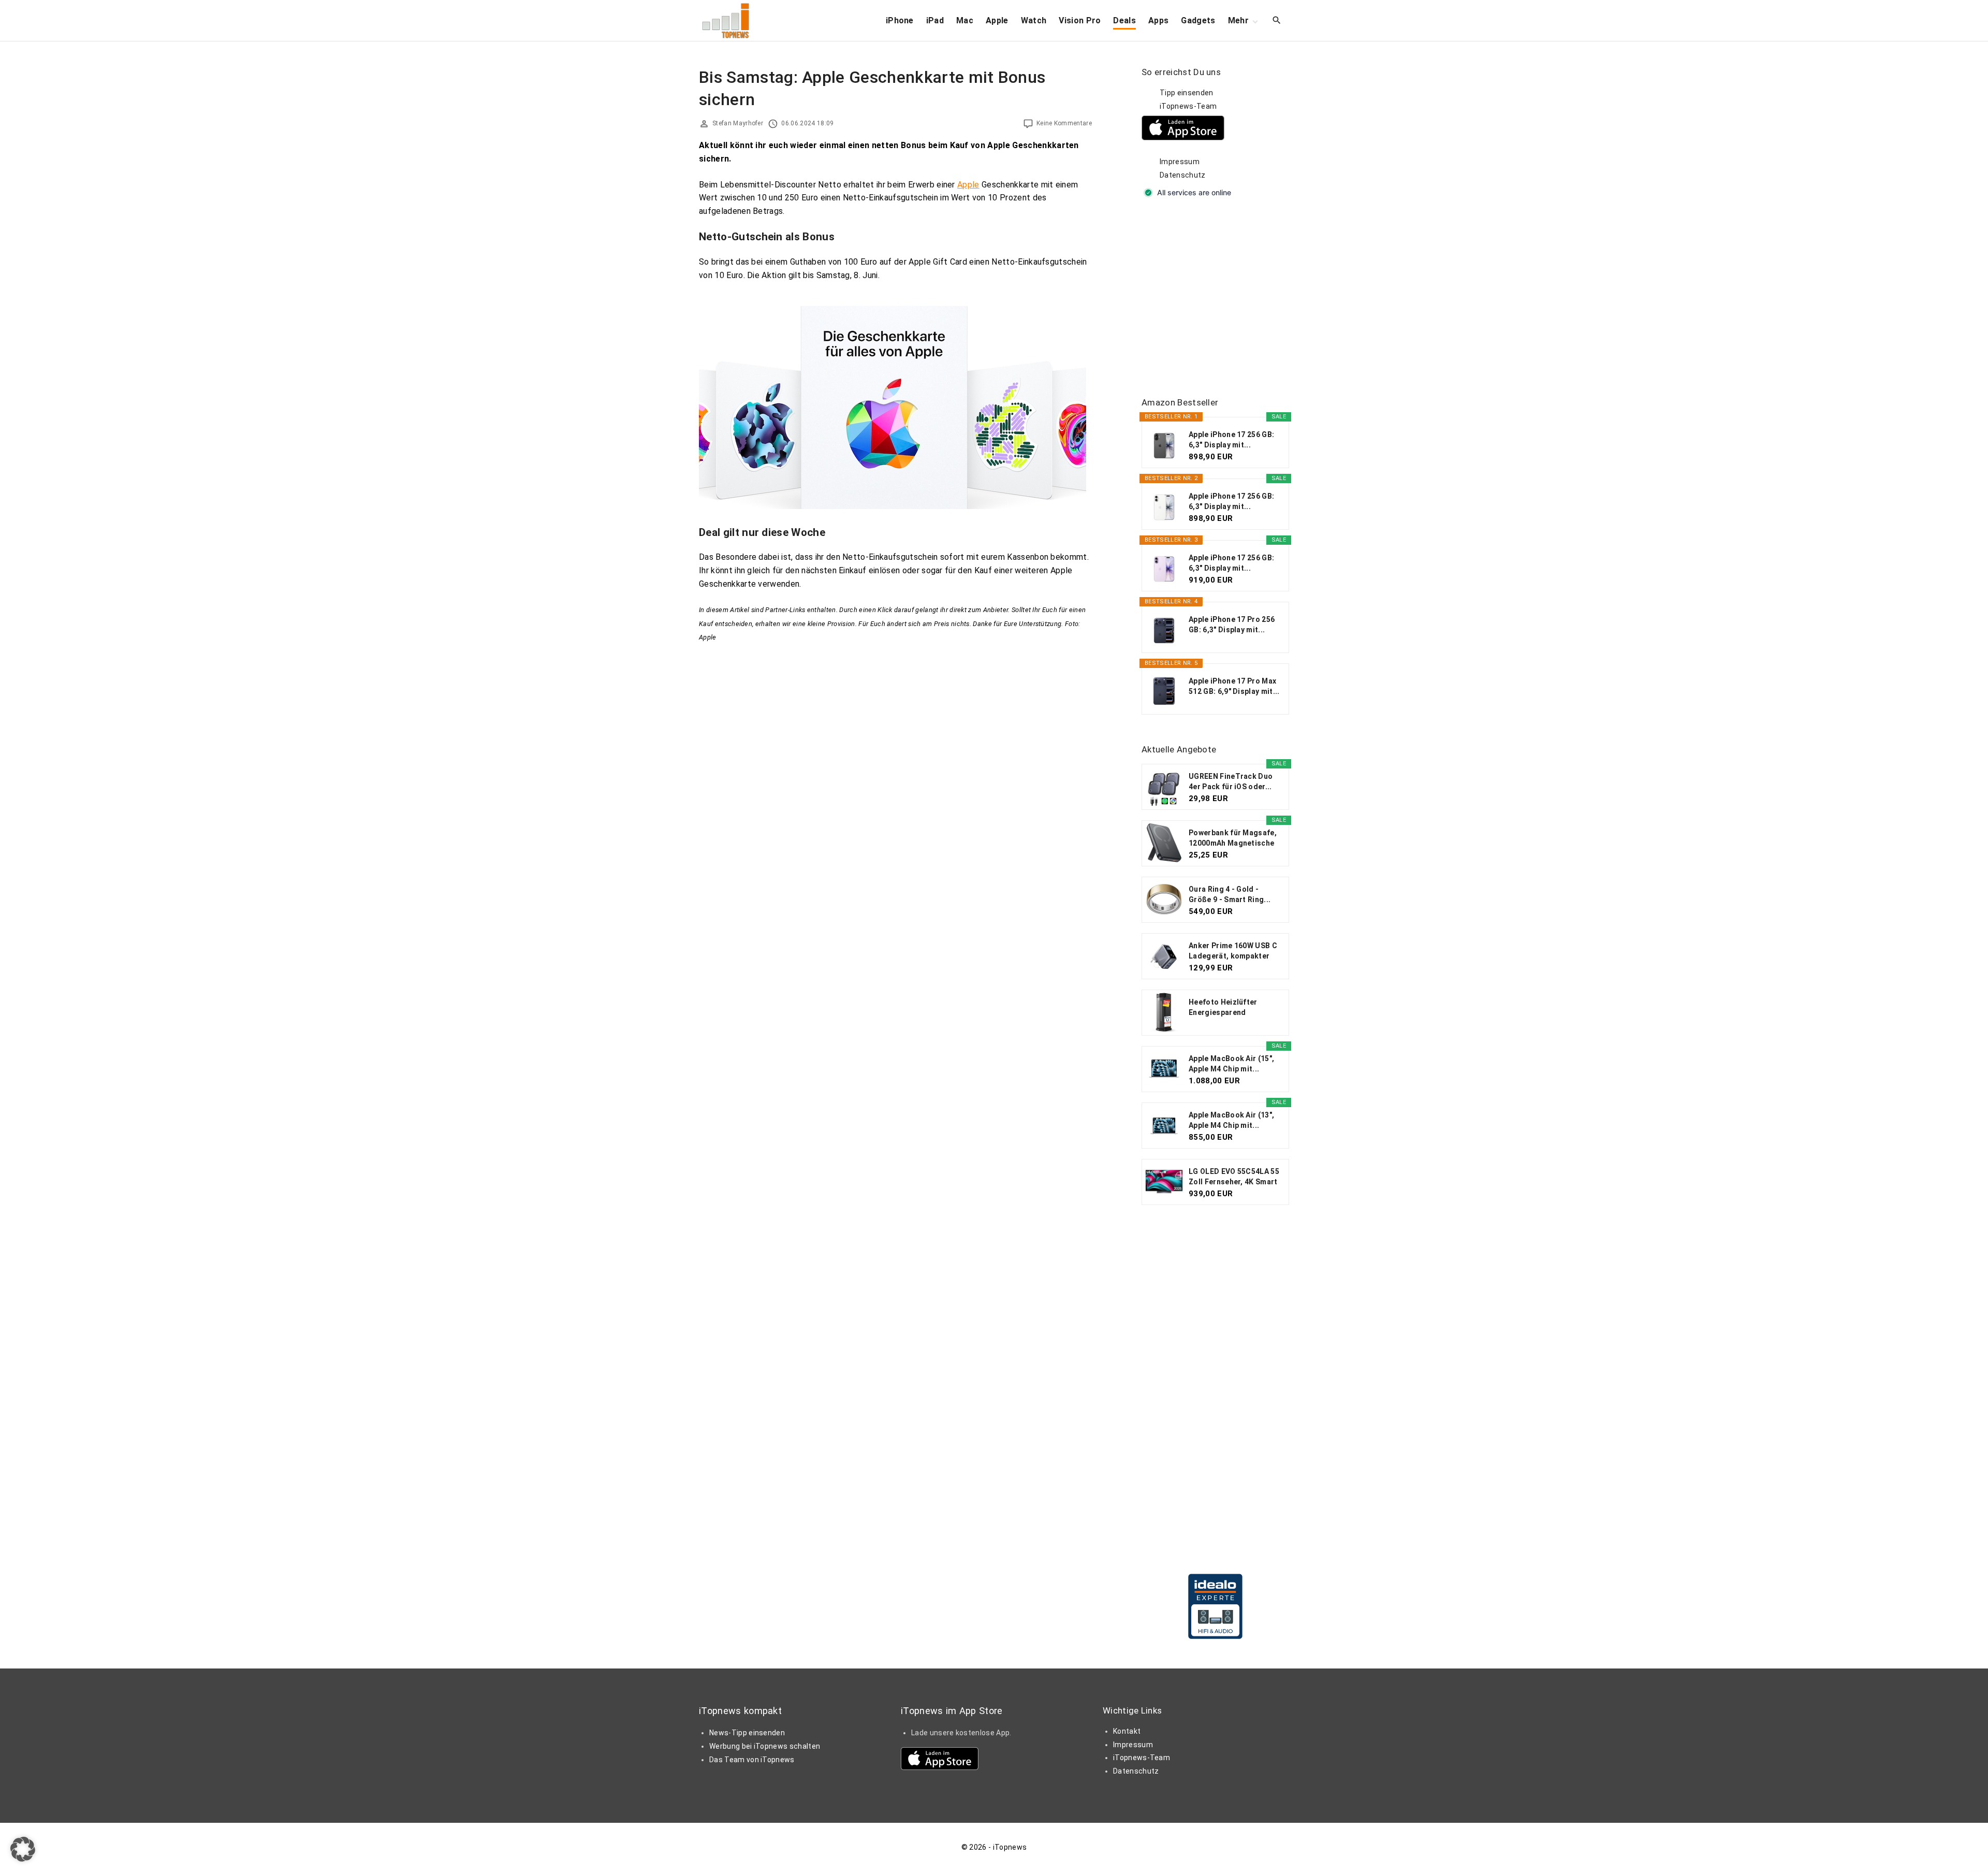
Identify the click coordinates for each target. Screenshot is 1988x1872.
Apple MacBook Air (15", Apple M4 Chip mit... (1231, 1064)
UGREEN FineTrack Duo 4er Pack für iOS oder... (1231, 781)
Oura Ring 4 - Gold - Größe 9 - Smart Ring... (1230, 894)
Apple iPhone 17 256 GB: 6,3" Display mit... (1231, 440)
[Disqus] (895, 774)
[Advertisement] (1219, 298)
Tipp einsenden (1186, 93)
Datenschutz (1183, 175)
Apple (968, 185)
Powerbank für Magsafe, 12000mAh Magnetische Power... (1233, 838)
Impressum (1180, 162)
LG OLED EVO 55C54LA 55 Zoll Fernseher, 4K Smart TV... (1234, 1177)
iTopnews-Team (1188, 106)
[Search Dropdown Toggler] (1277, 21)
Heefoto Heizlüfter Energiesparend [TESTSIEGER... (1223, 1008)
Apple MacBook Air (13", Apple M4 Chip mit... (1231, 1120)
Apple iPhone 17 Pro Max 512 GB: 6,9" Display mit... (1234, 686)
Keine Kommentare (1064, 123)
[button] (23, 1849)
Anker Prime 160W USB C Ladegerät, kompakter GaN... (1233, 951)
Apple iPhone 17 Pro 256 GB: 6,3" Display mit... (1232, 625)
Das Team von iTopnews (752, 1760)
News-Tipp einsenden (747, 1733)
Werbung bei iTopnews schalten (765, 1746)
